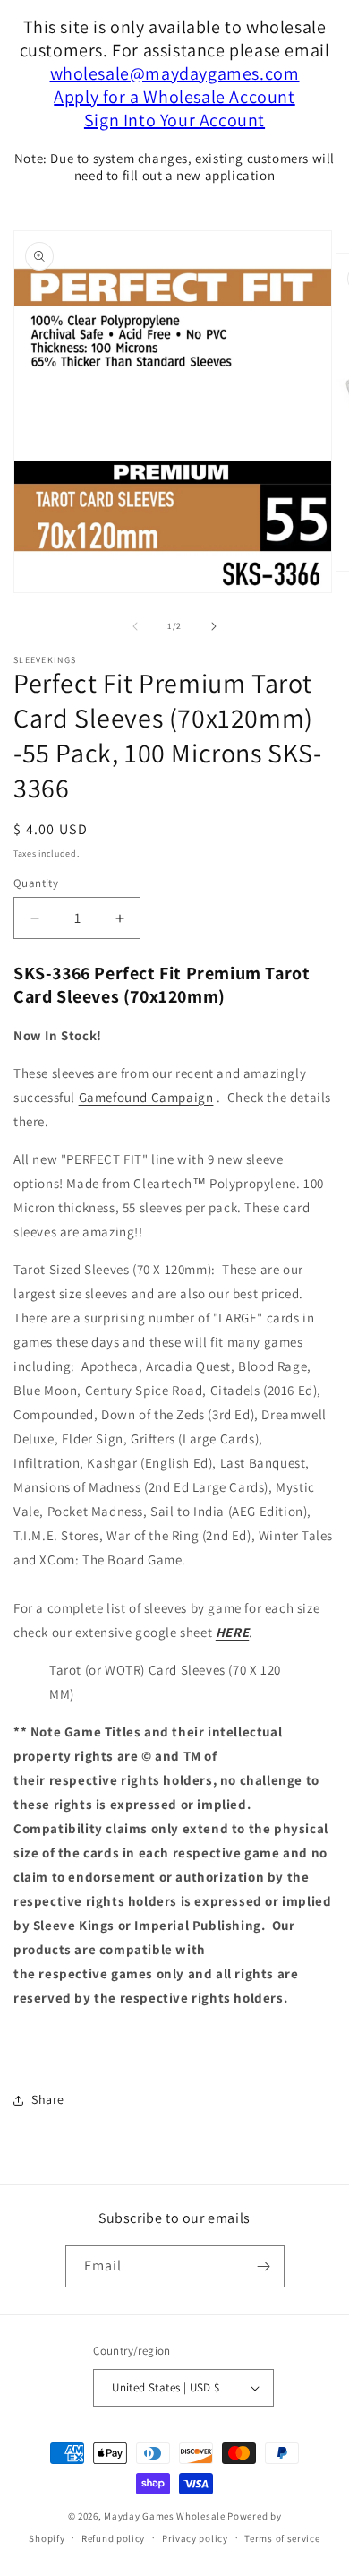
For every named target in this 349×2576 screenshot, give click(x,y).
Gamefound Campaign (146, 1097)
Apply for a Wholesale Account (174, 97)
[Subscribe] (264, 2266)
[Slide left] (135, 626)
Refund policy (113, 2538)
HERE (232, 1632)
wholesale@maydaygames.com (175, 73)
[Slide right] (214, 626)
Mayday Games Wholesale (164, 2516)
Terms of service (282, 2538)
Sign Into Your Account (174, 120)
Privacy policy (195, 2538)
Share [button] (48, 2099)
